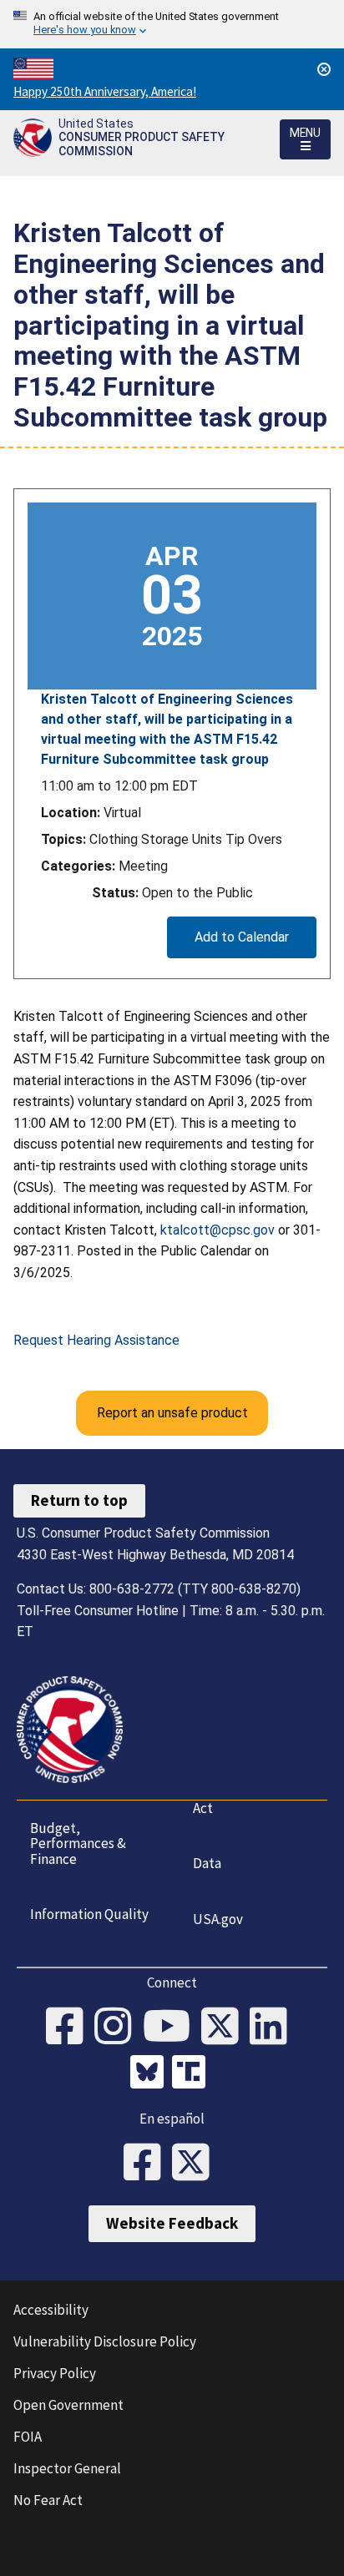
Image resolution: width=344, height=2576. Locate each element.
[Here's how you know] (172, 24)
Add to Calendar (242, 937)
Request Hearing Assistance (96, 1340)
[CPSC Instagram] (119, 2028)
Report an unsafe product (172, 1413)
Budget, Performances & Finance (78, 1844)
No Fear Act (48, 2500)
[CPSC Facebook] (70, 2028)
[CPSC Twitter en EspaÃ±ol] (196, 2164)
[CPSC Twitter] (225, 2028)
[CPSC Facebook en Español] (148, 2164)
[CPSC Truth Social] (193, 2074)
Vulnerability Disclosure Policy (105, 2341)
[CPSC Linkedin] (274, 2028)
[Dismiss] (324, 69)
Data (207, 1863)
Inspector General (67, 2468)
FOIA (28, 2437)
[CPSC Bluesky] (151, 2074)
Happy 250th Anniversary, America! (105, 91)
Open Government (68, 2405)
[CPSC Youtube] (172, 2028)
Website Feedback (172, 2223)
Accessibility (51, 2310)
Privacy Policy (55, 2373)
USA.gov (218, 1919)
